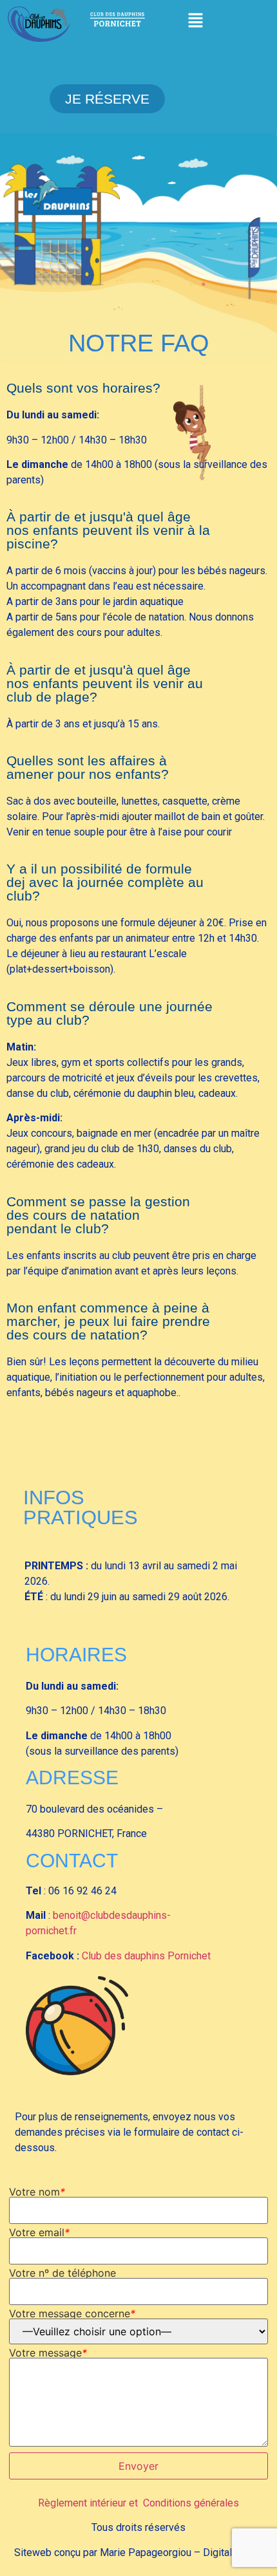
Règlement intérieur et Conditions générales (138, 2503)
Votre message (48, 2353)
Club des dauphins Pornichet (146, 1956)
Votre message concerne (72, 2313)
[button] (196, 21)
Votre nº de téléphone (62, 2273)
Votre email (39, 2232)
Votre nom (37, 2192)
